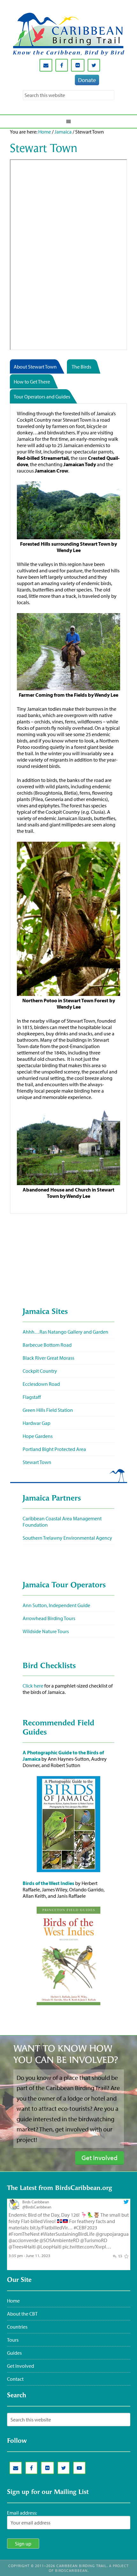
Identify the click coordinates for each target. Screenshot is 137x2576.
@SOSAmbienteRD (59, 2240)
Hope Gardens (38, 1436)
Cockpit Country (40, 1371)
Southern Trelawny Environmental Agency (67, 1538)
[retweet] (120, 2255)
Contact (15, 2379)
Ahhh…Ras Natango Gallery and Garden (65, 1332)
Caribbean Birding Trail (68, 34)
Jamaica (63, 132)
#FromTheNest (24, 2234)
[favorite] (126, 2255)
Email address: (22, 2513)
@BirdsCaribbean (37, 2207)
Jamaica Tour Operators (64, 1585)
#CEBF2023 (85, 2227)
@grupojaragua (112, 2234)
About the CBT (22, 2314)
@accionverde (24, 2240)
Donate (87, 80)
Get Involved (21, 2366)
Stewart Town (37, 1462)
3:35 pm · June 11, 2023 (29, 2255)
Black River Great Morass (48, 1358)
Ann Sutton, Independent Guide (56, 1605)
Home (45, 132)
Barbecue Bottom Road (47, 1345)
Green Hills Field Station (48, 1410)
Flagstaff (32, 1397)
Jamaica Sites (45, 1312)
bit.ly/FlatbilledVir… (51, 2227)
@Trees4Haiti (22, 2247)
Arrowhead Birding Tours (49, 1618)
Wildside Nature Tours (46, 1631)
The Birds (81, 367)
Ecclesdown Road (41, 1384)
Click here (33, 1686)
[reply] (114, 2255)
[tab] (38, 367)
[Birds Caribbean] (14, 2208)
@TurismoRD (94, 2240)
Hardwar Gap (36, 1423)
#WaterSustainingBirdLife (68, 2234)
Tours (13, 2340)
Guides (14, 2353)
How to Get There (32, 382)
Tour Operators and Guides (42, 397)
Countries (17, 2327)
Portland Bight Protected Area (54, 1449)
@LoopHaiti (49, 2247)
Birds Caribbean (36, 2202)
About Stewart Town (35, 367)
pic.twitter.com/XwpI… (87, 2247)
